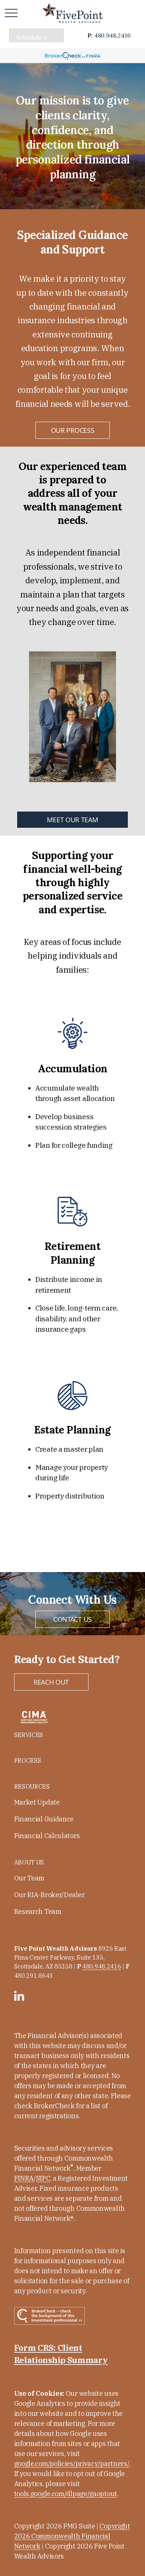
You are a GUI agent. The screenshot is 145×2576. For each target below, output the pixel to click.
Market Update (37, 1802)
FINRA (24, 2178)
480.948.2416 (109, 35)
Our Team (29, 1878)
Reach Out (51, 1682)
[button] (29, 1735)
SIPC (43, 2178)
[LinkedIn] (19, 1996)
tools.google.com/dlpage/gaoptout (66, 2494)
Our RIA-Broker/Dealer (49, 1895)
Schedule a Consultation (34, 38)
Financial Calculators (47, 1836)
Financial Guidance (44, 1819)
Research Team (38, 1911)
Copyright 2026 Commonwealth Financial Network (72, 2536)
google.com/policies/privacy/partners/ (72, 2464)
